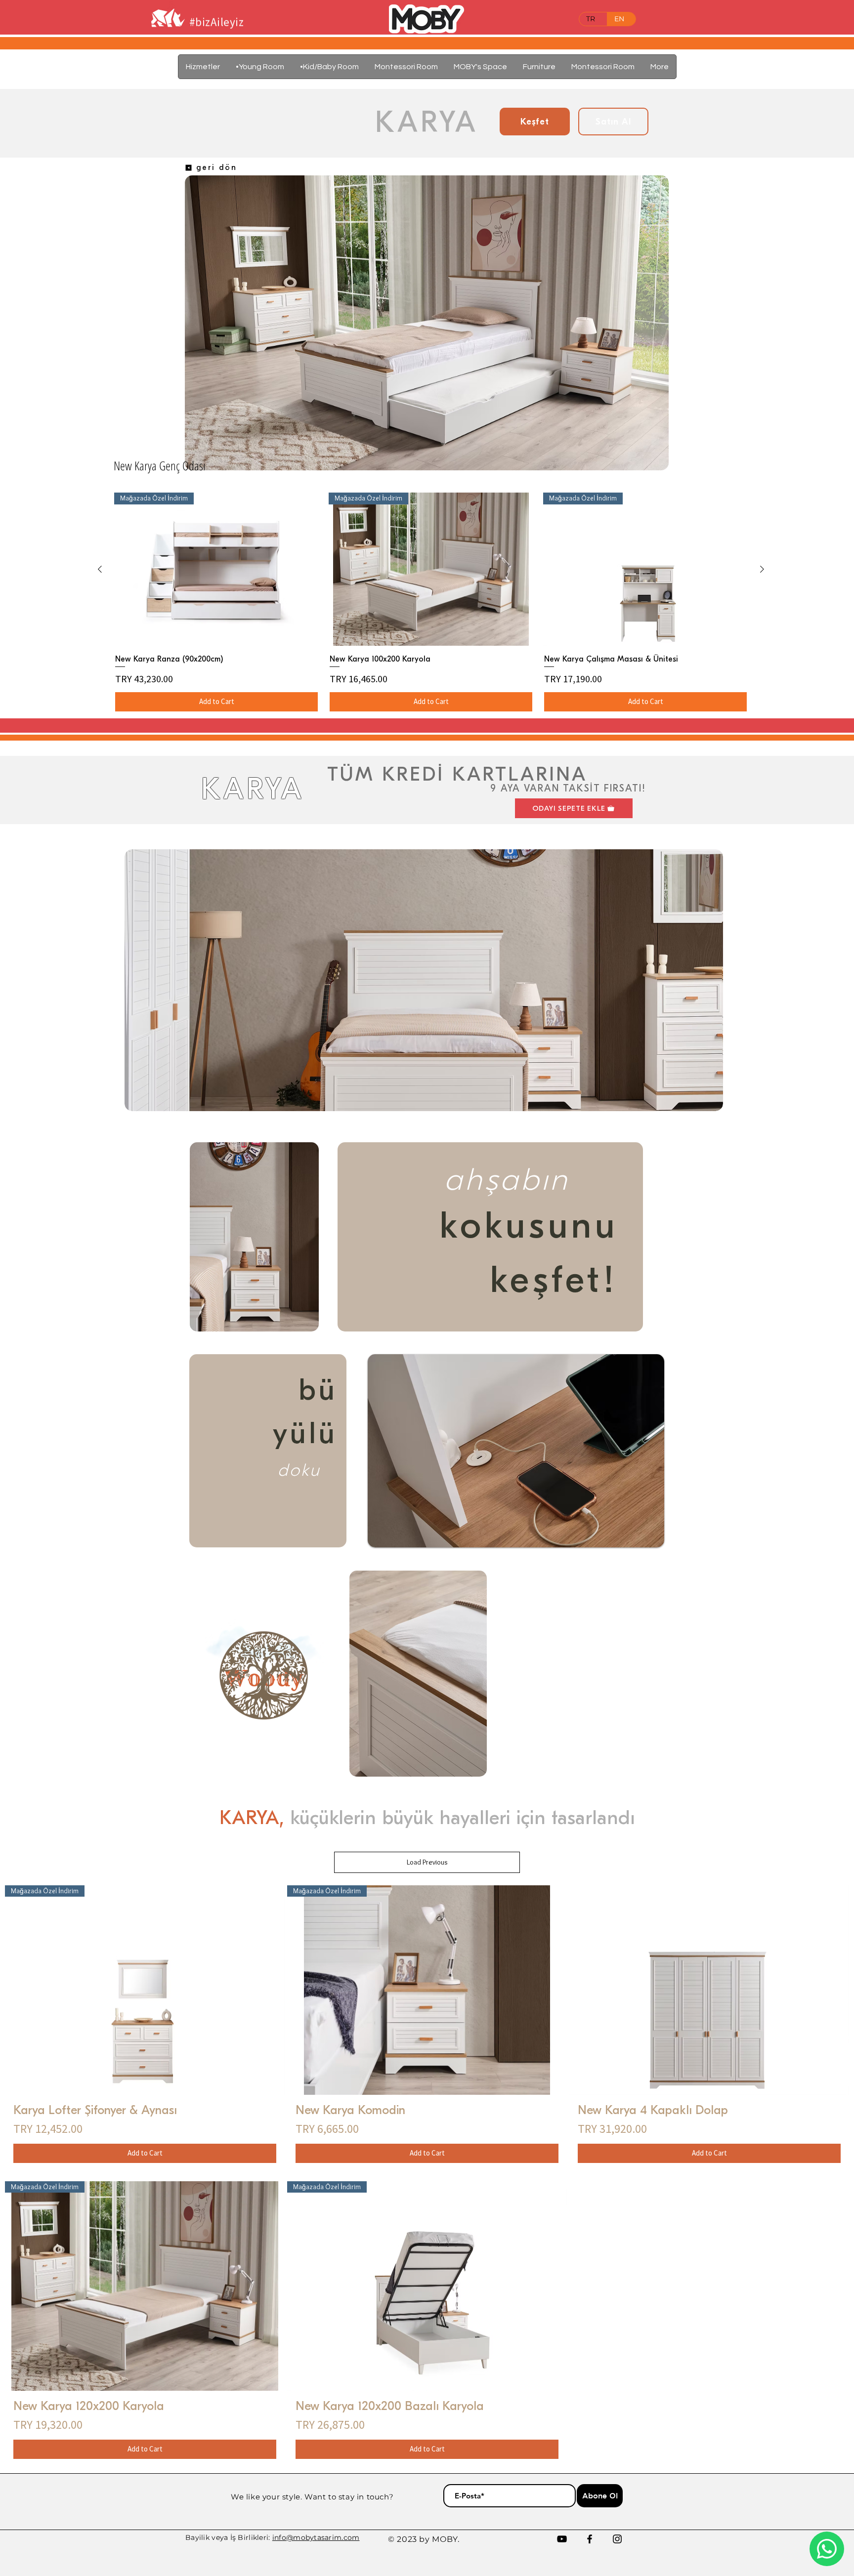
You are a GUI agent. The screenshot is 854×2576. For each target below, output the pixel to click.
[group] (431, 602)
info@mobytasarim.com (316, 2537)
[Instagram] (617, 2539)
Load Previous (427, 1862)
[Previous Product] (100, 569)
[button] (539, 67)
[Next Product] (762, 569)
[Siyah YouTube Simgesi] (562, 2539)
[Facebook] (590, 2539)
